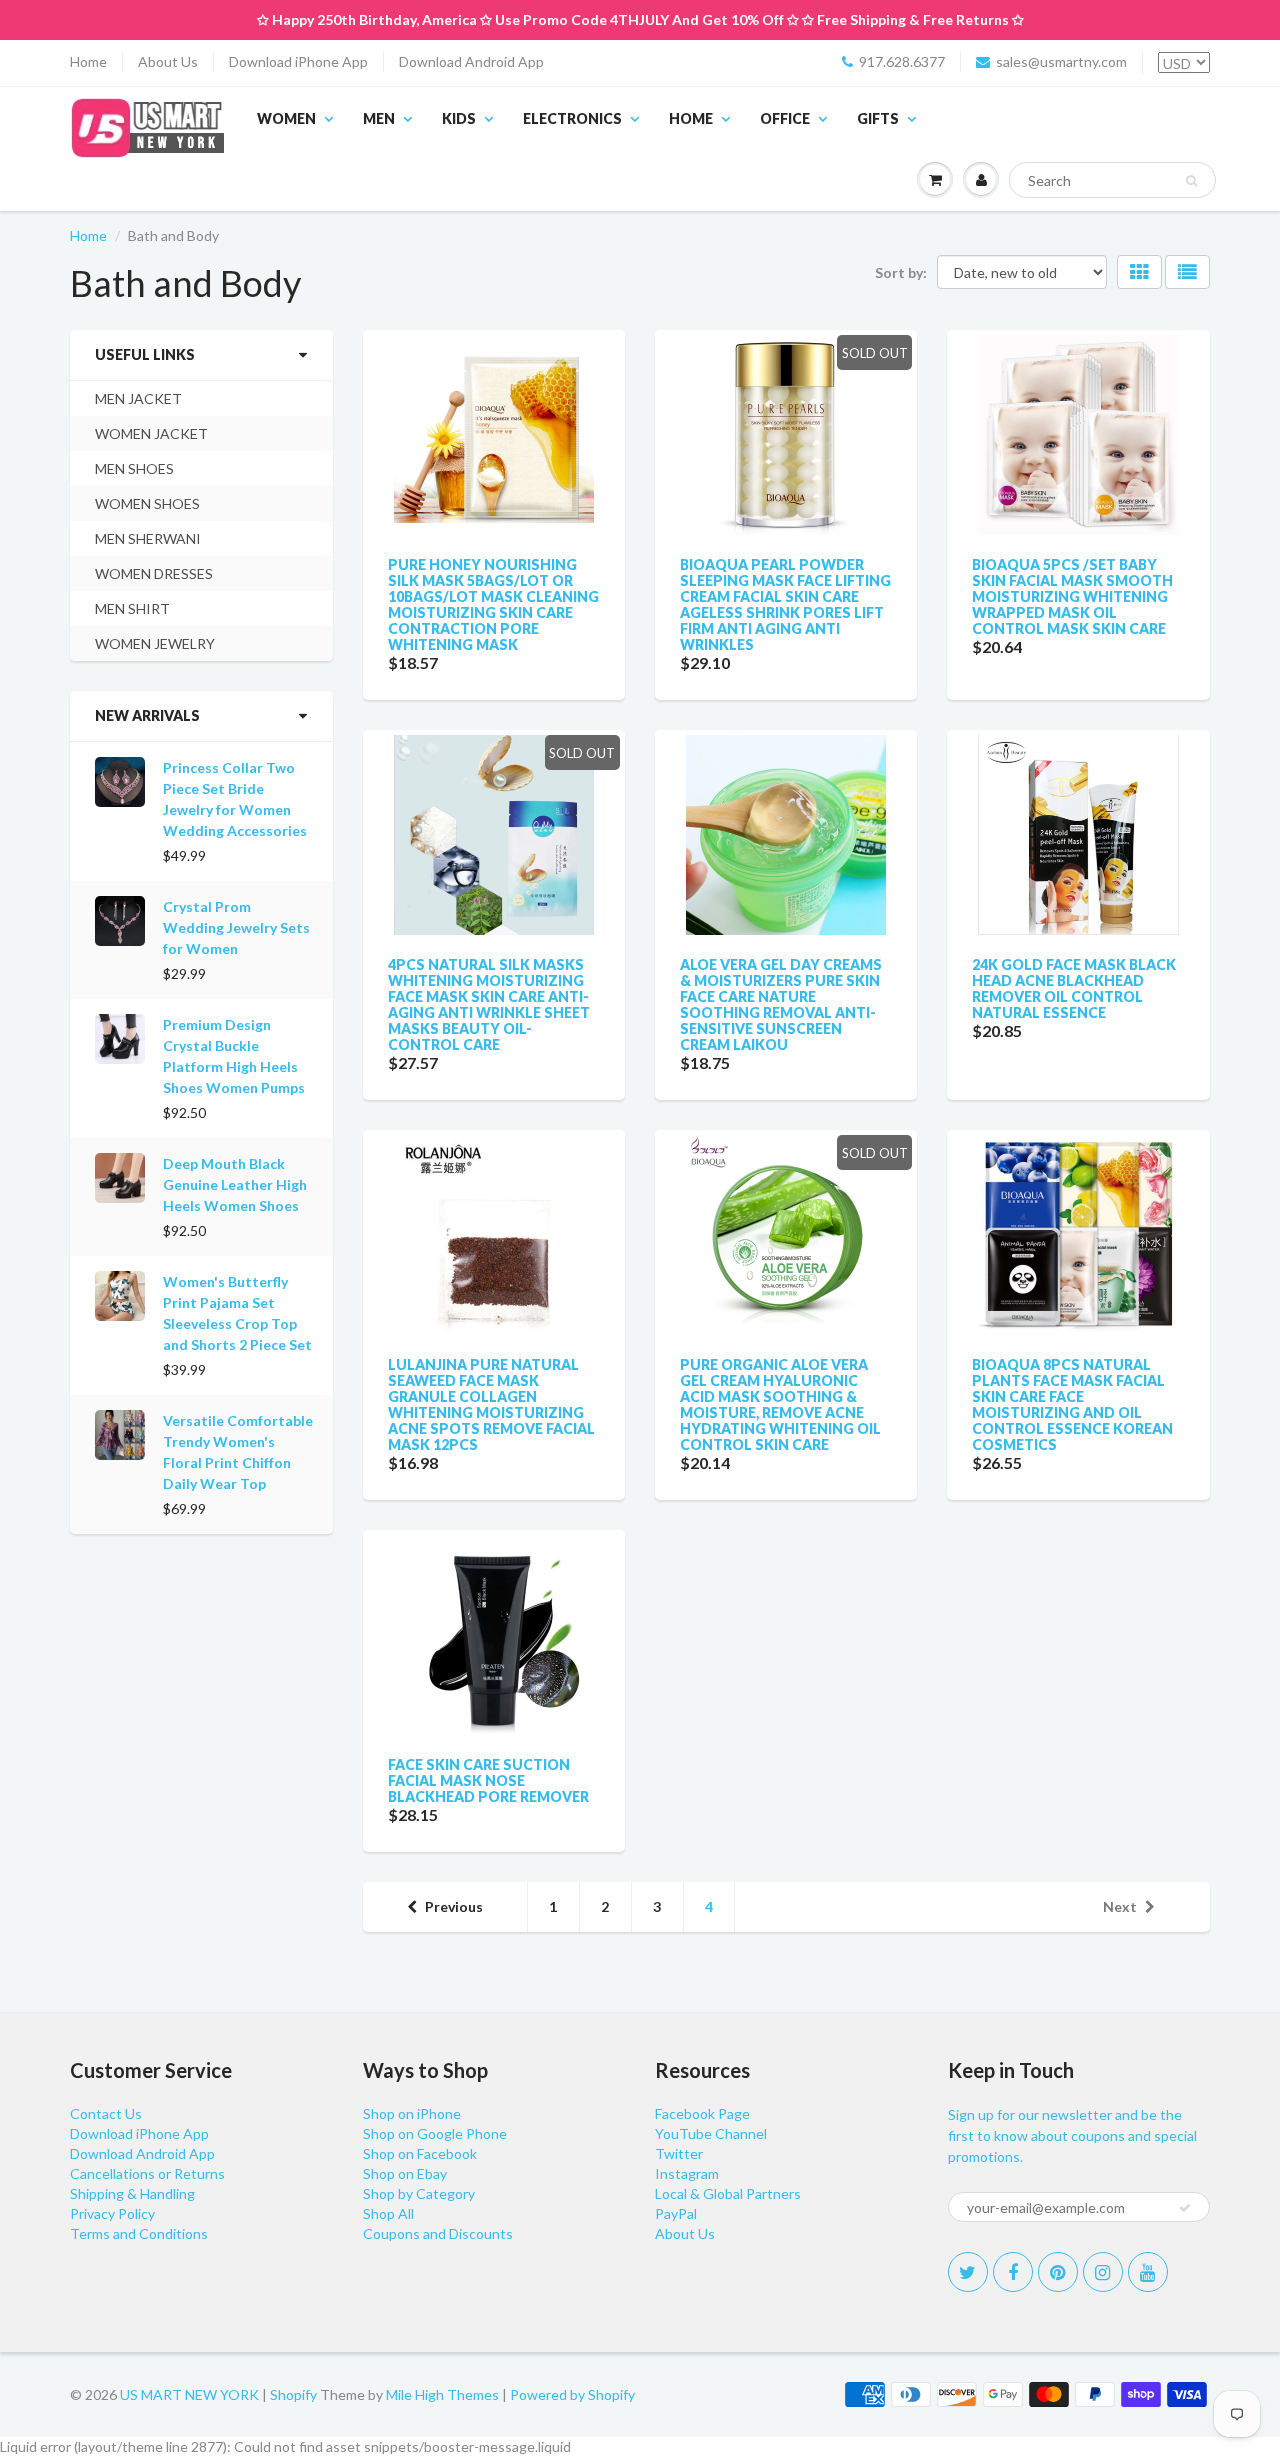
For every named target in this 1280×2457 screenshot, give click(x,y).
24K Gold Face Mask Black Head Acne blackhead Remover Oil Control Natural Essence (1074, 988)
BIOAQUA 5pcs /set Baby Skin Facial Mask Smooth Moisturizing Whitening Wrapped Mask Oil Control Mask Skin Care (1072, 596)
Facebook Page (702, 2113)
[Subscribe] (1185, 2208)
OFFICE (785, 118)
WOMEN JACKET (151, 433)
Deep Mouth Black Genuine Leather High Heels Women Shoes (235, 1184)
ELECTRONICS (572, 118)
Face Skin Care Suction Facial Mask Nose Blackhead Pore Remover (488, 1780)
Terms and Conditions (139, 2233)
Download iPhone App (298, 61)
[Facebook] (1013, 2272)
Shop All (388, 2213)
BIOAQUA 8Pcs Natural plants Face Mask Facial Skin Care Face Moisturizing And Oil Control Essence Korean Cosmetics (1072, 1404)
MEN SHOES (134, 468)
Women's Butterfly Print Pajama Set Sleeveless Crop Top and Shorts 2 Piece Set (237, 1313)
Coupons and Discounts (438, 2233)
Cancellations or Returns (147, 2173)
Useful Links (145, 354)
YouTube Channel (711, 2133)
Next (1120, 1906)
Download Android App (471, 61)
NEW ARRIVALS (147, 715)
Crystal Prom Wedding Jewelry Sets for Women (236, 927)
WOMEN (286, 118)
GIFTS (878, 118)
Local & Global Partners (728, 2193)
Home (88, 61)
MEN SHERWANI (148, 538)
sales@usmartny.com (1061, 61)
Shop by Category (419, 2193)
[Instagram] (1103, 2272)
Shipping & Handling (132, 2193)
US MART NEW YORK (189, 2394)
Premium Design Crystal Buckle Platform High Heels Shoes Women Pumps (234, 1056)
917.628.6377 (902, 61)
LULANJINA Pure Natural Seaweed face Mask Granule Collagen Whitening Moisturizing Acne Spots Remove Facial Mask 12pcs (491, 1404)
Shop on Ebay (405, 2173)
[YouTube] (1148, 2272)
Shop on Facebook (420, 2153)
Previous (454, 1906)
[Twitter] (968, 2272)
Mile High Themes (442, 2394)
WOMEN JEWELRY (155, 643)
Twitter (679, 2153)
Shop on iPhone (412, 2113)
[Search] (1191, 181)
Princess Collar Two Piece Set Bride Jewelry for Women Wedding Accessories (235, 799)
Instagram (687, 2173)
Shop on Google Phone (435, 2133)
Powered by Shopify (572, 2394)
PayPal (676, 2213)
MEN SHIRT (132, 608)
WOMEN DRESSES (154, 573)
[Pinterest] (1058, 2272)
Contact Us (106, 2113)
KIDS (459, 118)
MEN (379, 118)
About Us (168, 61)
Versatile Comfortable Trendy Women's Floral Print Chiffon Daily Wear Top (238, 1452)
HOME (691, 118)
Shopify (293, 2394)
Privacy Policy (112, 2213)
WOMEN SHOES (147, 503)
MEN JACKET (138, 398)
